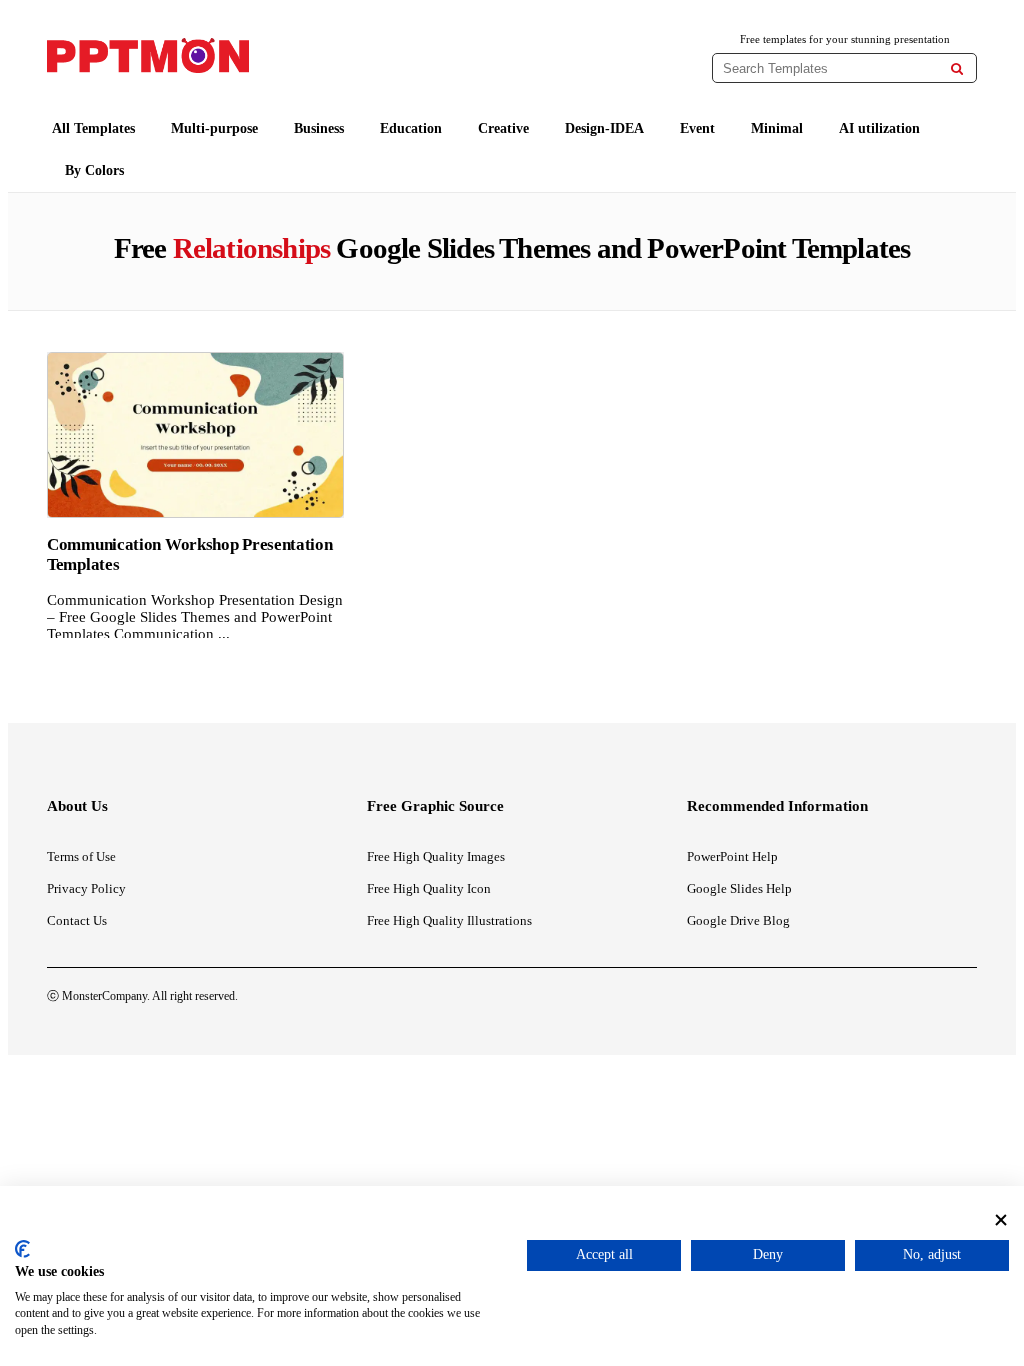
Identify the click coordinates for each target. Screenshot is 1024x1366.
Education (411, 128)
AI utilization (879, 128)
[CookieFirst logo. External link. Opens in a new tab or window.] (22, 1249)
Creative (503, 128)
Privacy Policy (86, 888)
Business (319, 128)
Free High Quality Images (436, 856)
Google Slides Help (739, 888)
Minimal (777, 128)
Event (697, 128)
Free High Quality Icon (429, 888)
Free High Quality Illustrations (449, 920)
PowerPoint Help (732, 856)
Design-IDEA (604, 128)
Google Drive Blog (738, 920)
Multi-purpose (214, 128)
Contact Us (77, 920)
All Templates (93, 128)
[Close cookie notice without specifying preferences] (1001, 1220)
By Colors (94, 170)
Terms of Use (81, 856)
